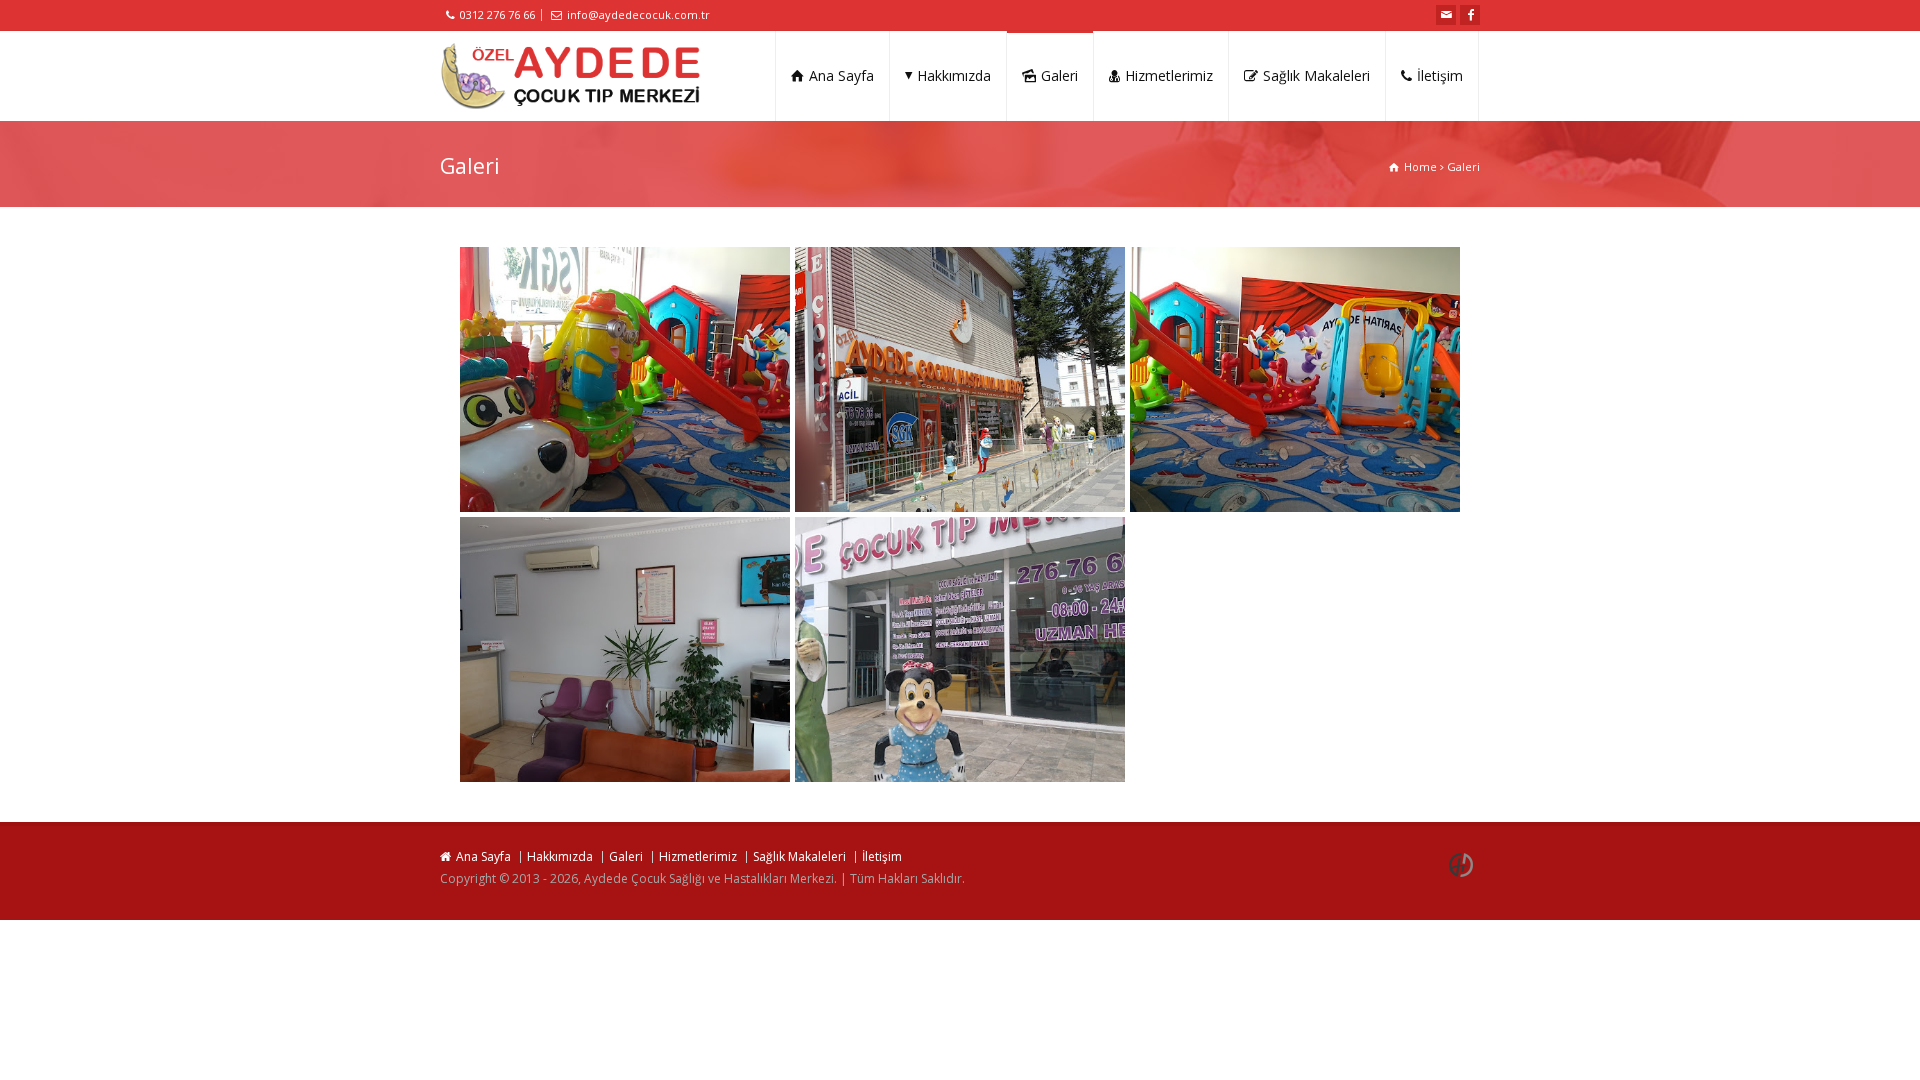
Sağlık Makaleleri (1316, 75)
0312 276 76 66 (497, 14)
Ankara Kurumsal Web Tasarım (1464, 865)
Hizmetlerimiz (1169, 75)
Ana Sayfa (841, 75)
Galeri (1059, 75)
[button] (625, 379)
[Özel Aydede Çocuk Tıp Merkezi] (570, 76)
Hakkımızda (954, 75)
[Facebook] (1470, 15)
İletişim (1440, 75)
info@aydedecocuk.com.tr (638, 14)
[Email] (1446, 15)
